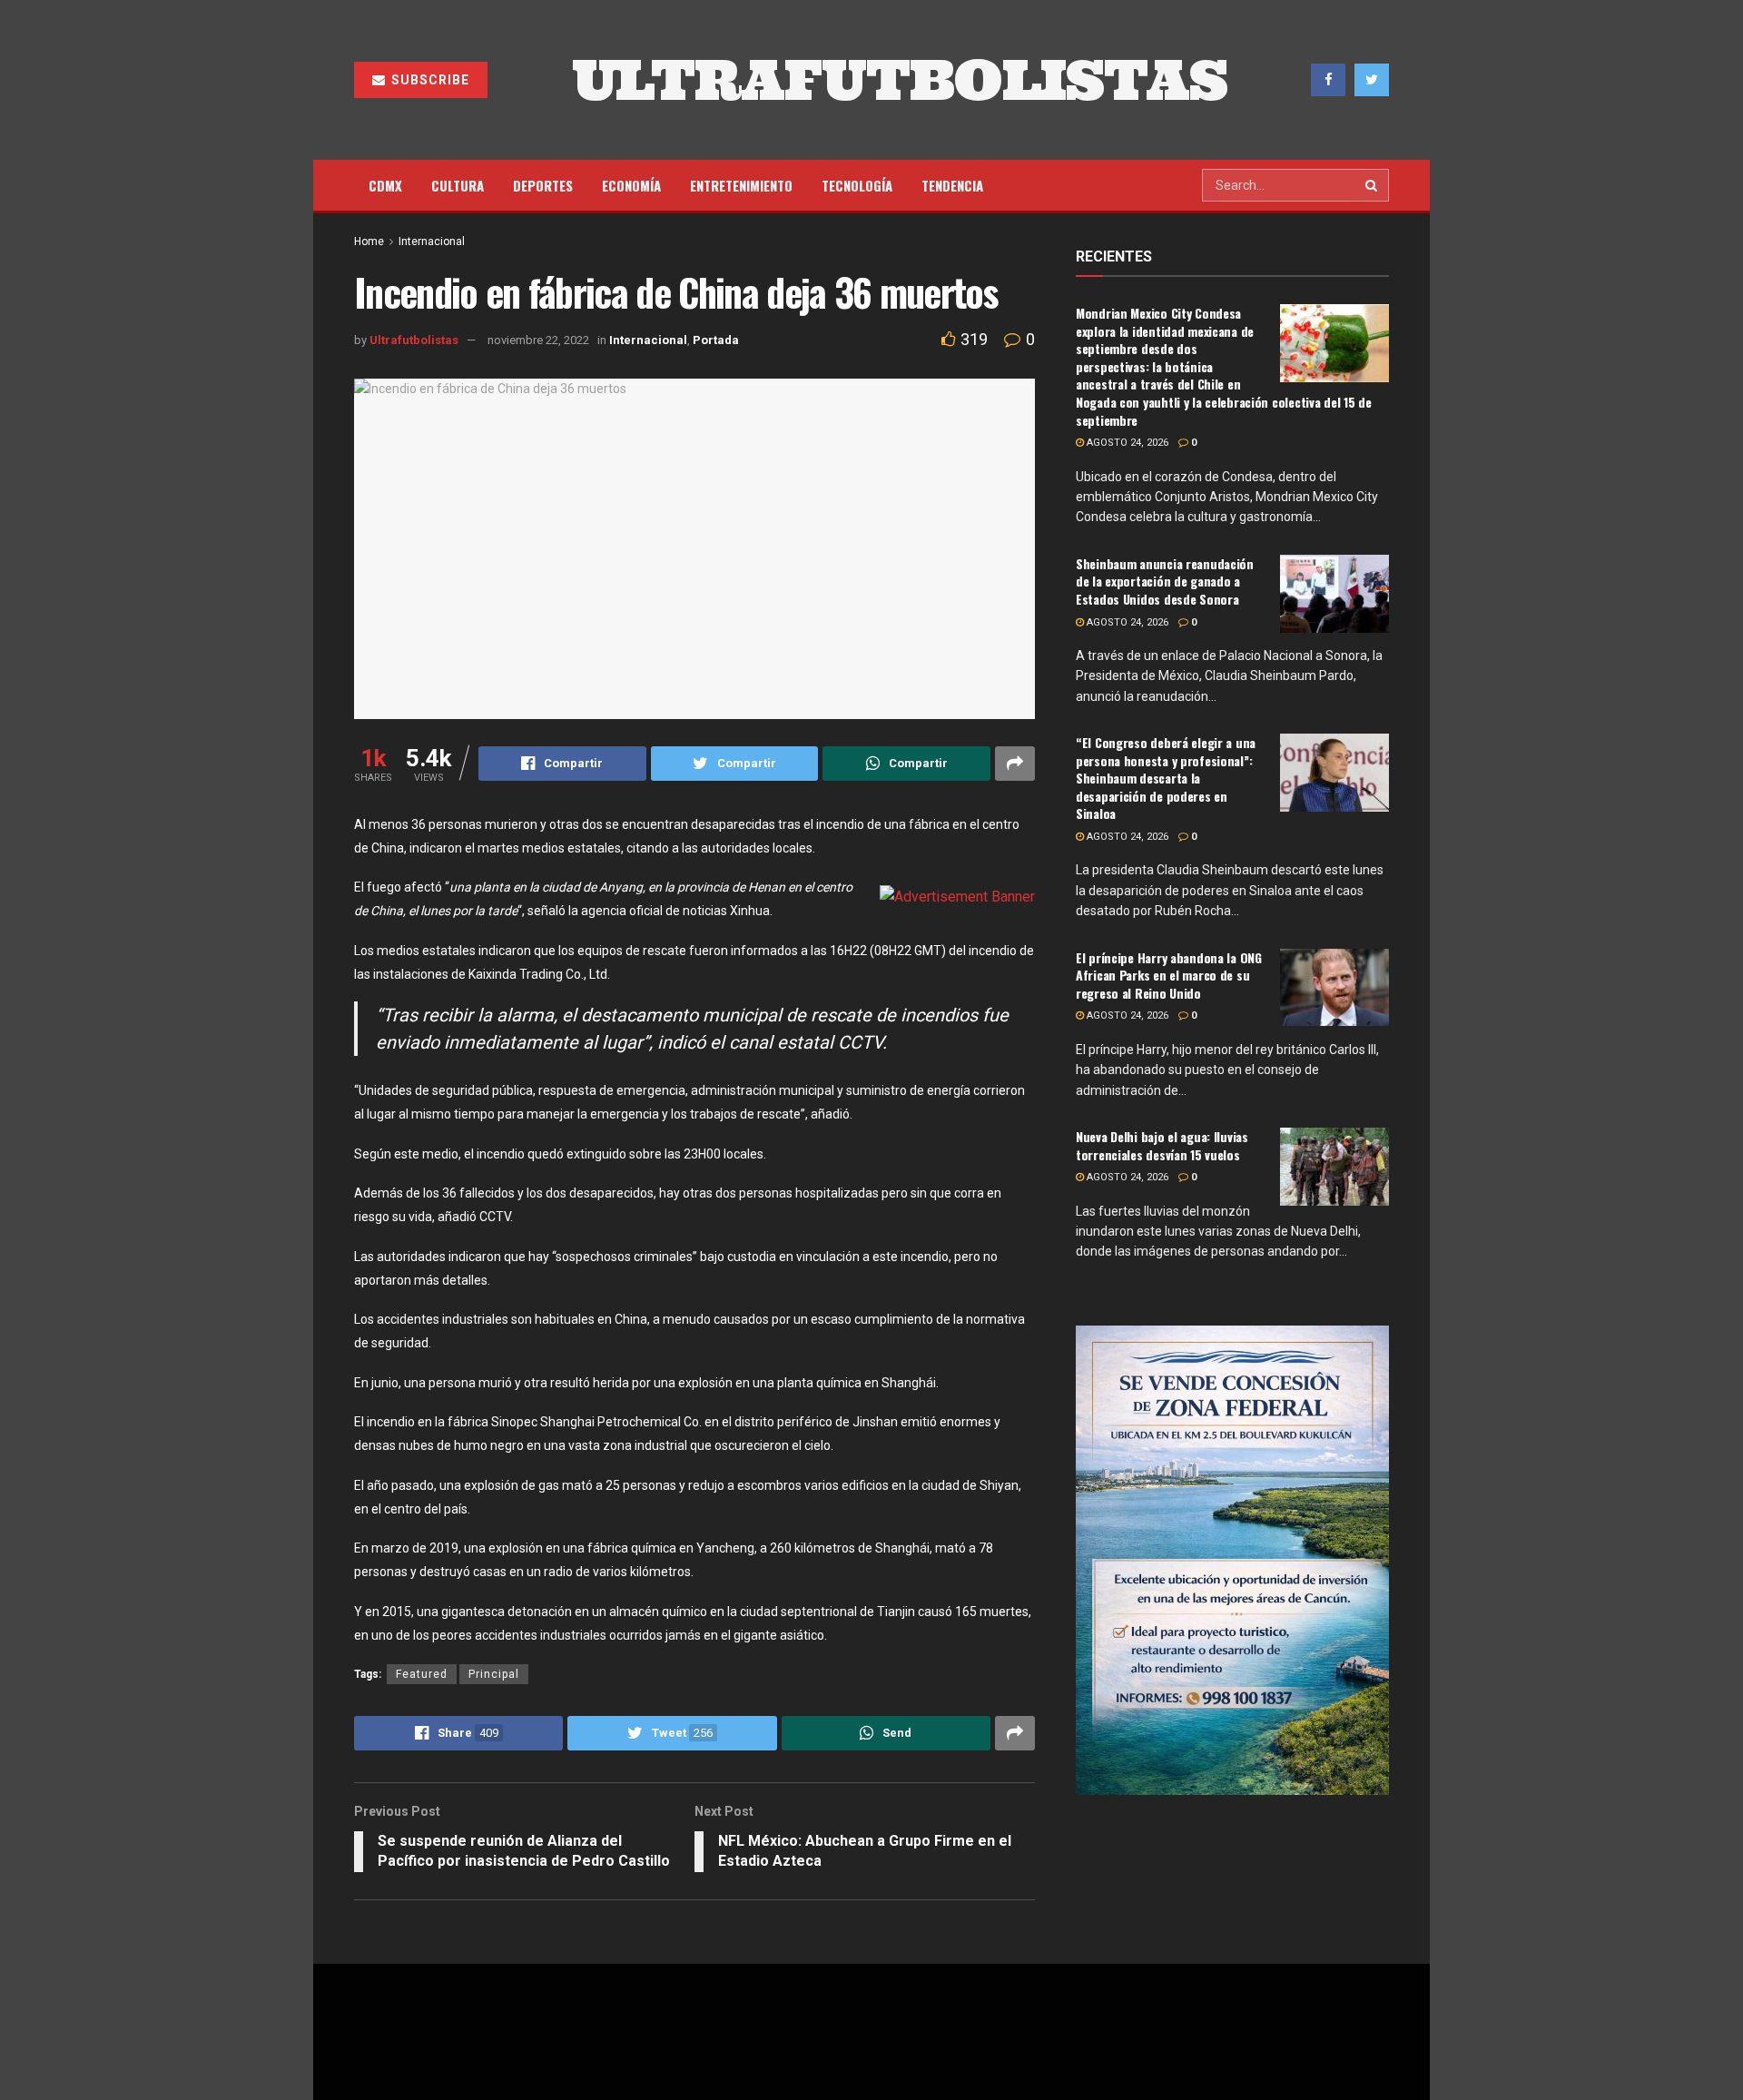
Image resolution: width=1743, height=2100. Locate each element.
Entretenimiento (741, 185)
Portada (716, 340)
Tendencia (952, 185)
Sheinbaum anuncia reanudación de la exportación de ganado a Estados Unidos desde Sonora (1165, 581)
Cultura (458, 185)
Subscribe (428, 80)
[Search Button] (1373, 185)
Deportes (543, 185)
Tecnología (857, 185)
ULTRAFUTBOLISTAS (900, 80)
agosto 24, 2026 (1126, 443)
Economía (631, 185)
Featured (422, 1674)
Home (369, 242)
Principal (494, 1674)
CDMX (385, 185)
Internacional (432, 242)
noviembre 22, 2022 (538, 340)
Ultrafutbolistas (414, 340)
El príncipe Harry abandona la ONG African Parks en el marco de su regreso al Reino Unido (1169, 975)
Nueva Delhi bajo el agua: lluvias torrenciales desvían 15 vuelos (1162, 1145)
